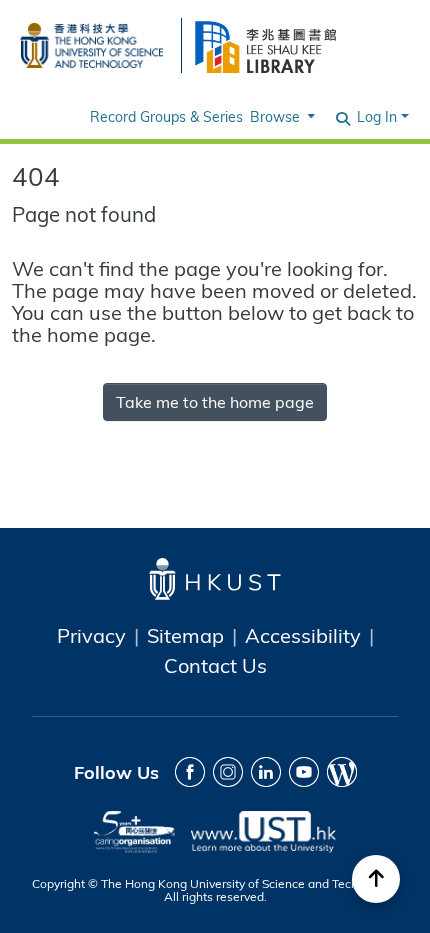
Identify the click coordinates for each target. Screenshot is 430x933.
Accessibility (303, 635)
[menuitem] (280, 116)
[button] (344, 117)
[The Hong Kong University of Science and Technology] (91, 42)
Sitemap (185, 635)
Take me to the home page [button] (215, 401)
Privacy (91, 635)
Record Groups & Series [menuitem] (166, 116)
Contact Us (215, 665)
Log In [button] (379, 116)
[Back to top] (376, 879)
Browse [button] (275, 116)
